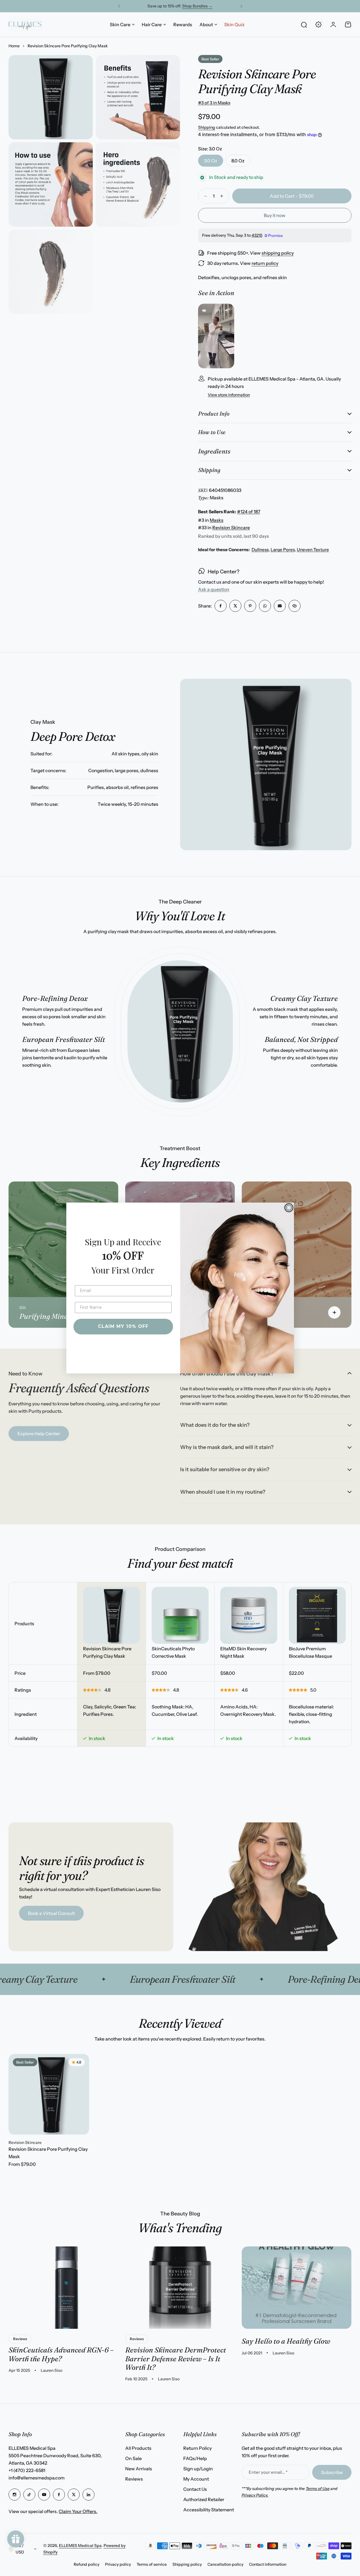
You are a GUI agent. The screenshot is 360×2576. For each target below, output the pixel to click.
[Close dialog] (289, 1208)
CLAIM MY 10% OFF (123, 1326)
